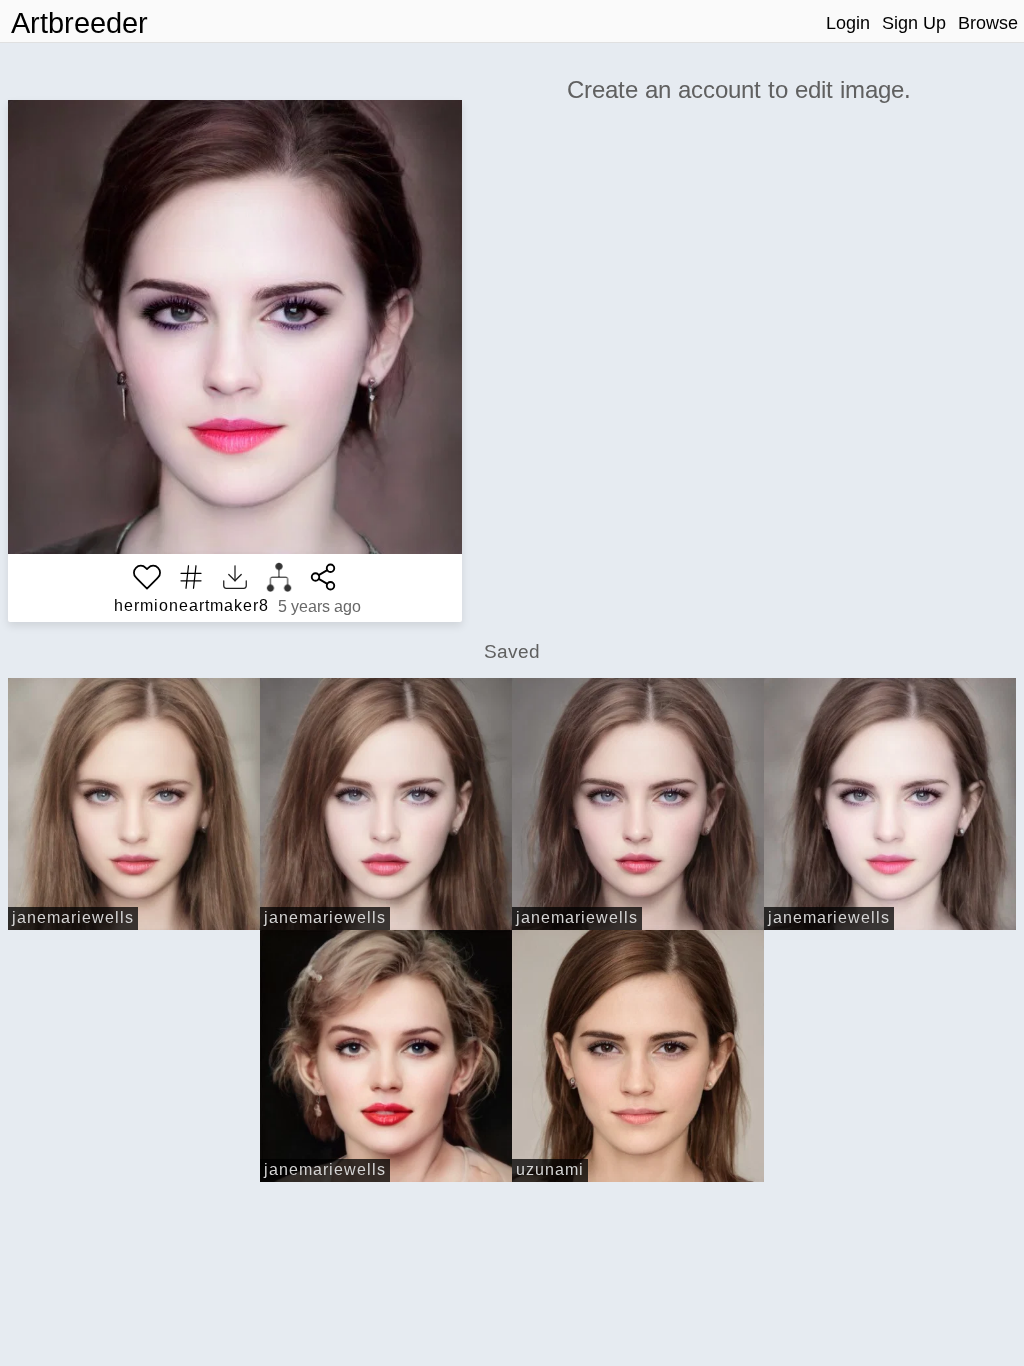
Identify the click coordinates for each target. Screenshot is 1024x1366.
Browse (988, 23)
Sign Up (914, 23)
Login (848, 23)
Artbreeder (79, 23)
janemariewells (73, 917)
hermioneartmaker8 (191, 605)
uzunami (550, 1169)
